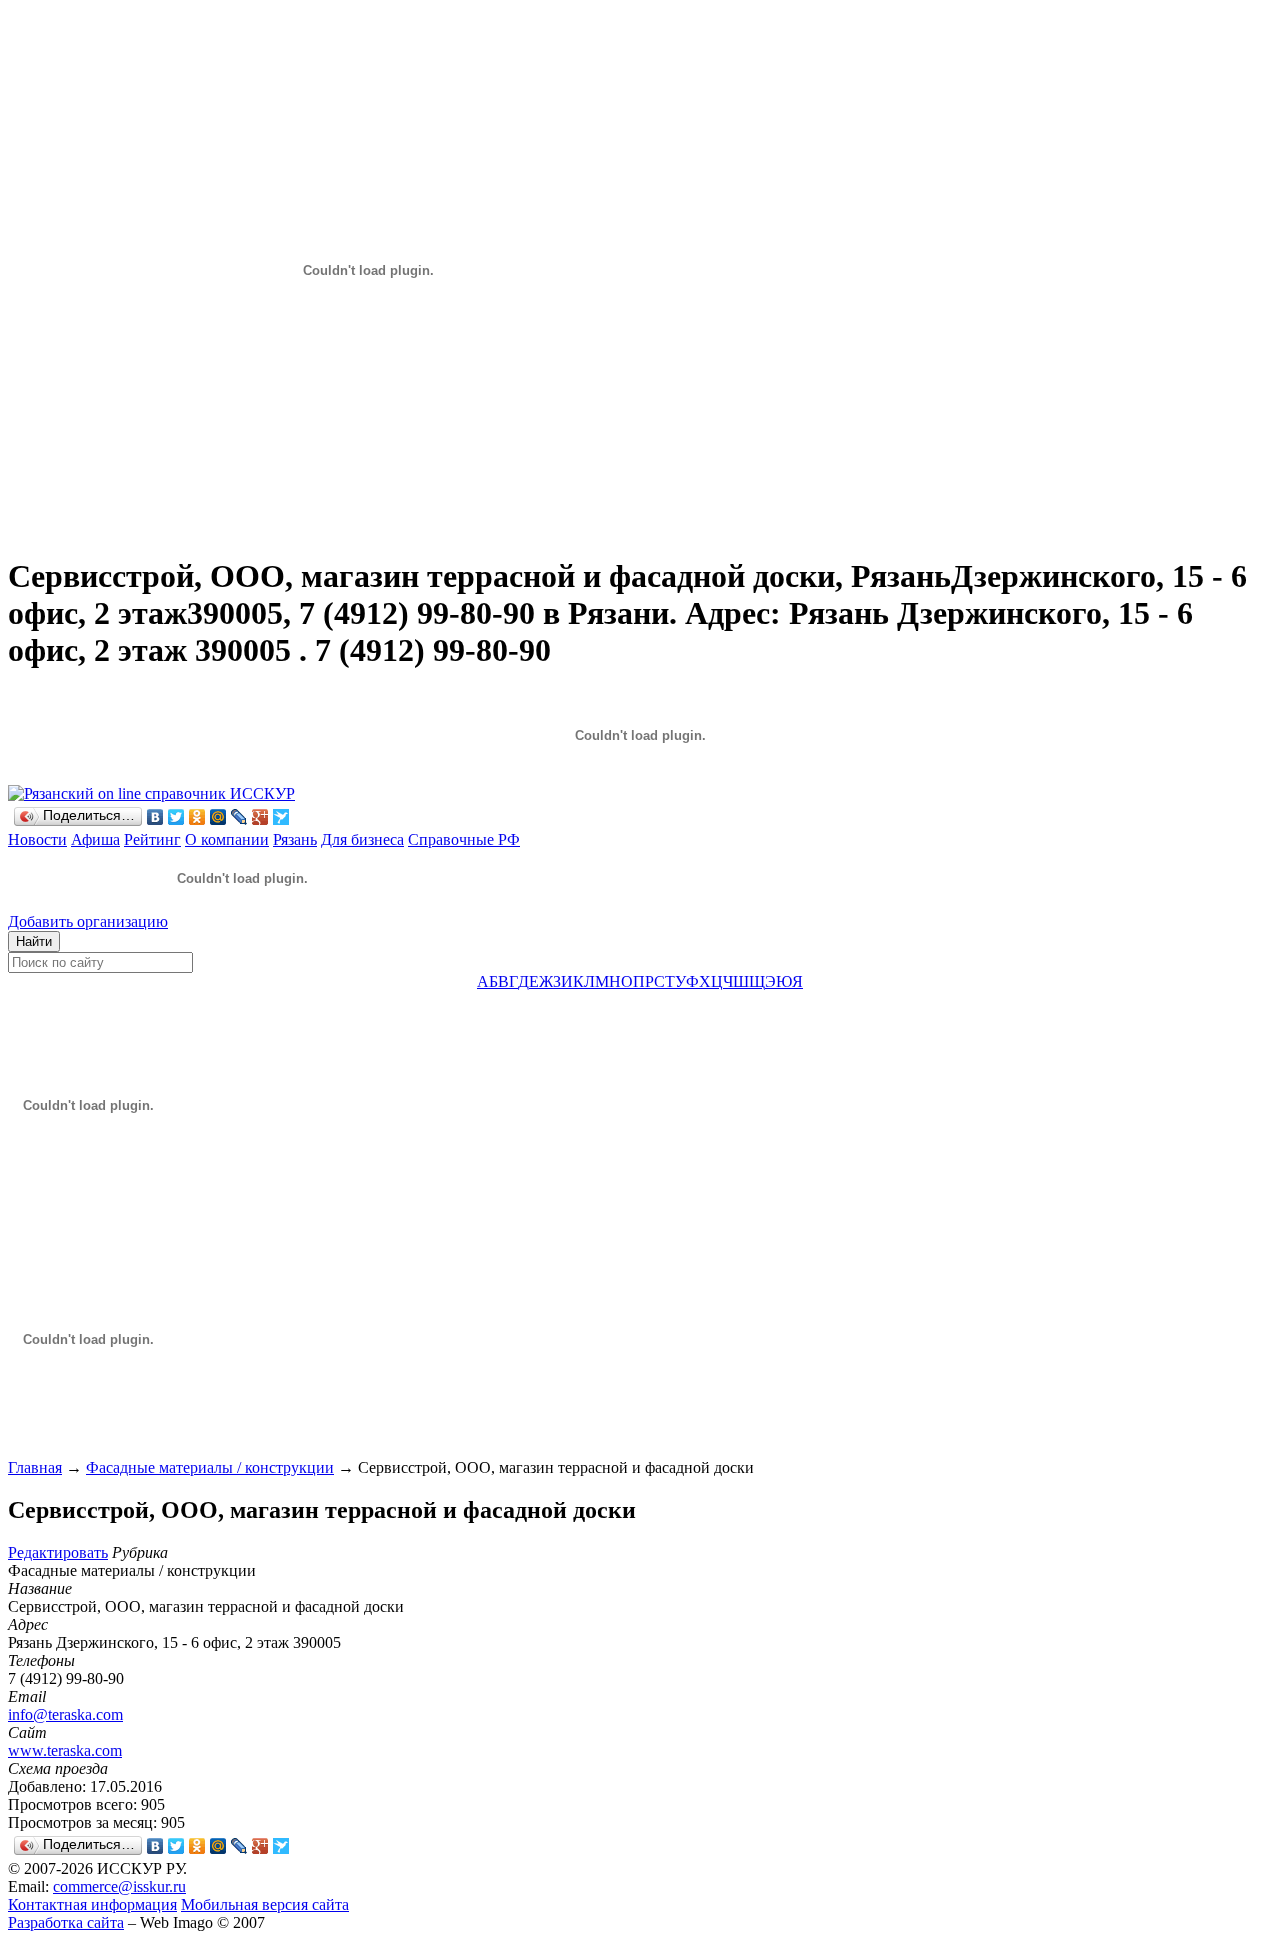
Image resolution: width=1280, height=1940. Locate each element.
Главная (35, 1467)
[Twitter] (176, 817)
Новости (37, 839)
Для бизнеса (362, 839)
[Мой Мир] (218, 817)
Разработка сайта (66, 1922)
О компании (227, 839)
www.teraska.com (65, 1750)
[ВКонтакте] (155, 817)
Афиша (95, 839)
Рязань (295, 839)
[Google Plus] (260, 817)
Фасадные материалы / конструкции (210, 1467)
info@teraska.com (65, 1714)
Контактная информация (92, 1904)
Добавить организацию (88, 921)
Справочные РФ (464, 839)
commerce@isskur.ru (119, 1886)
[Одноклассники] (197, 817)
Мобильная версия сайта (265, 1904)
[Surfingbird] (281, 817)
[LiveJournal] (239, 817)
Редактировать (58, 1552)
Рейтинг (152, 839)
